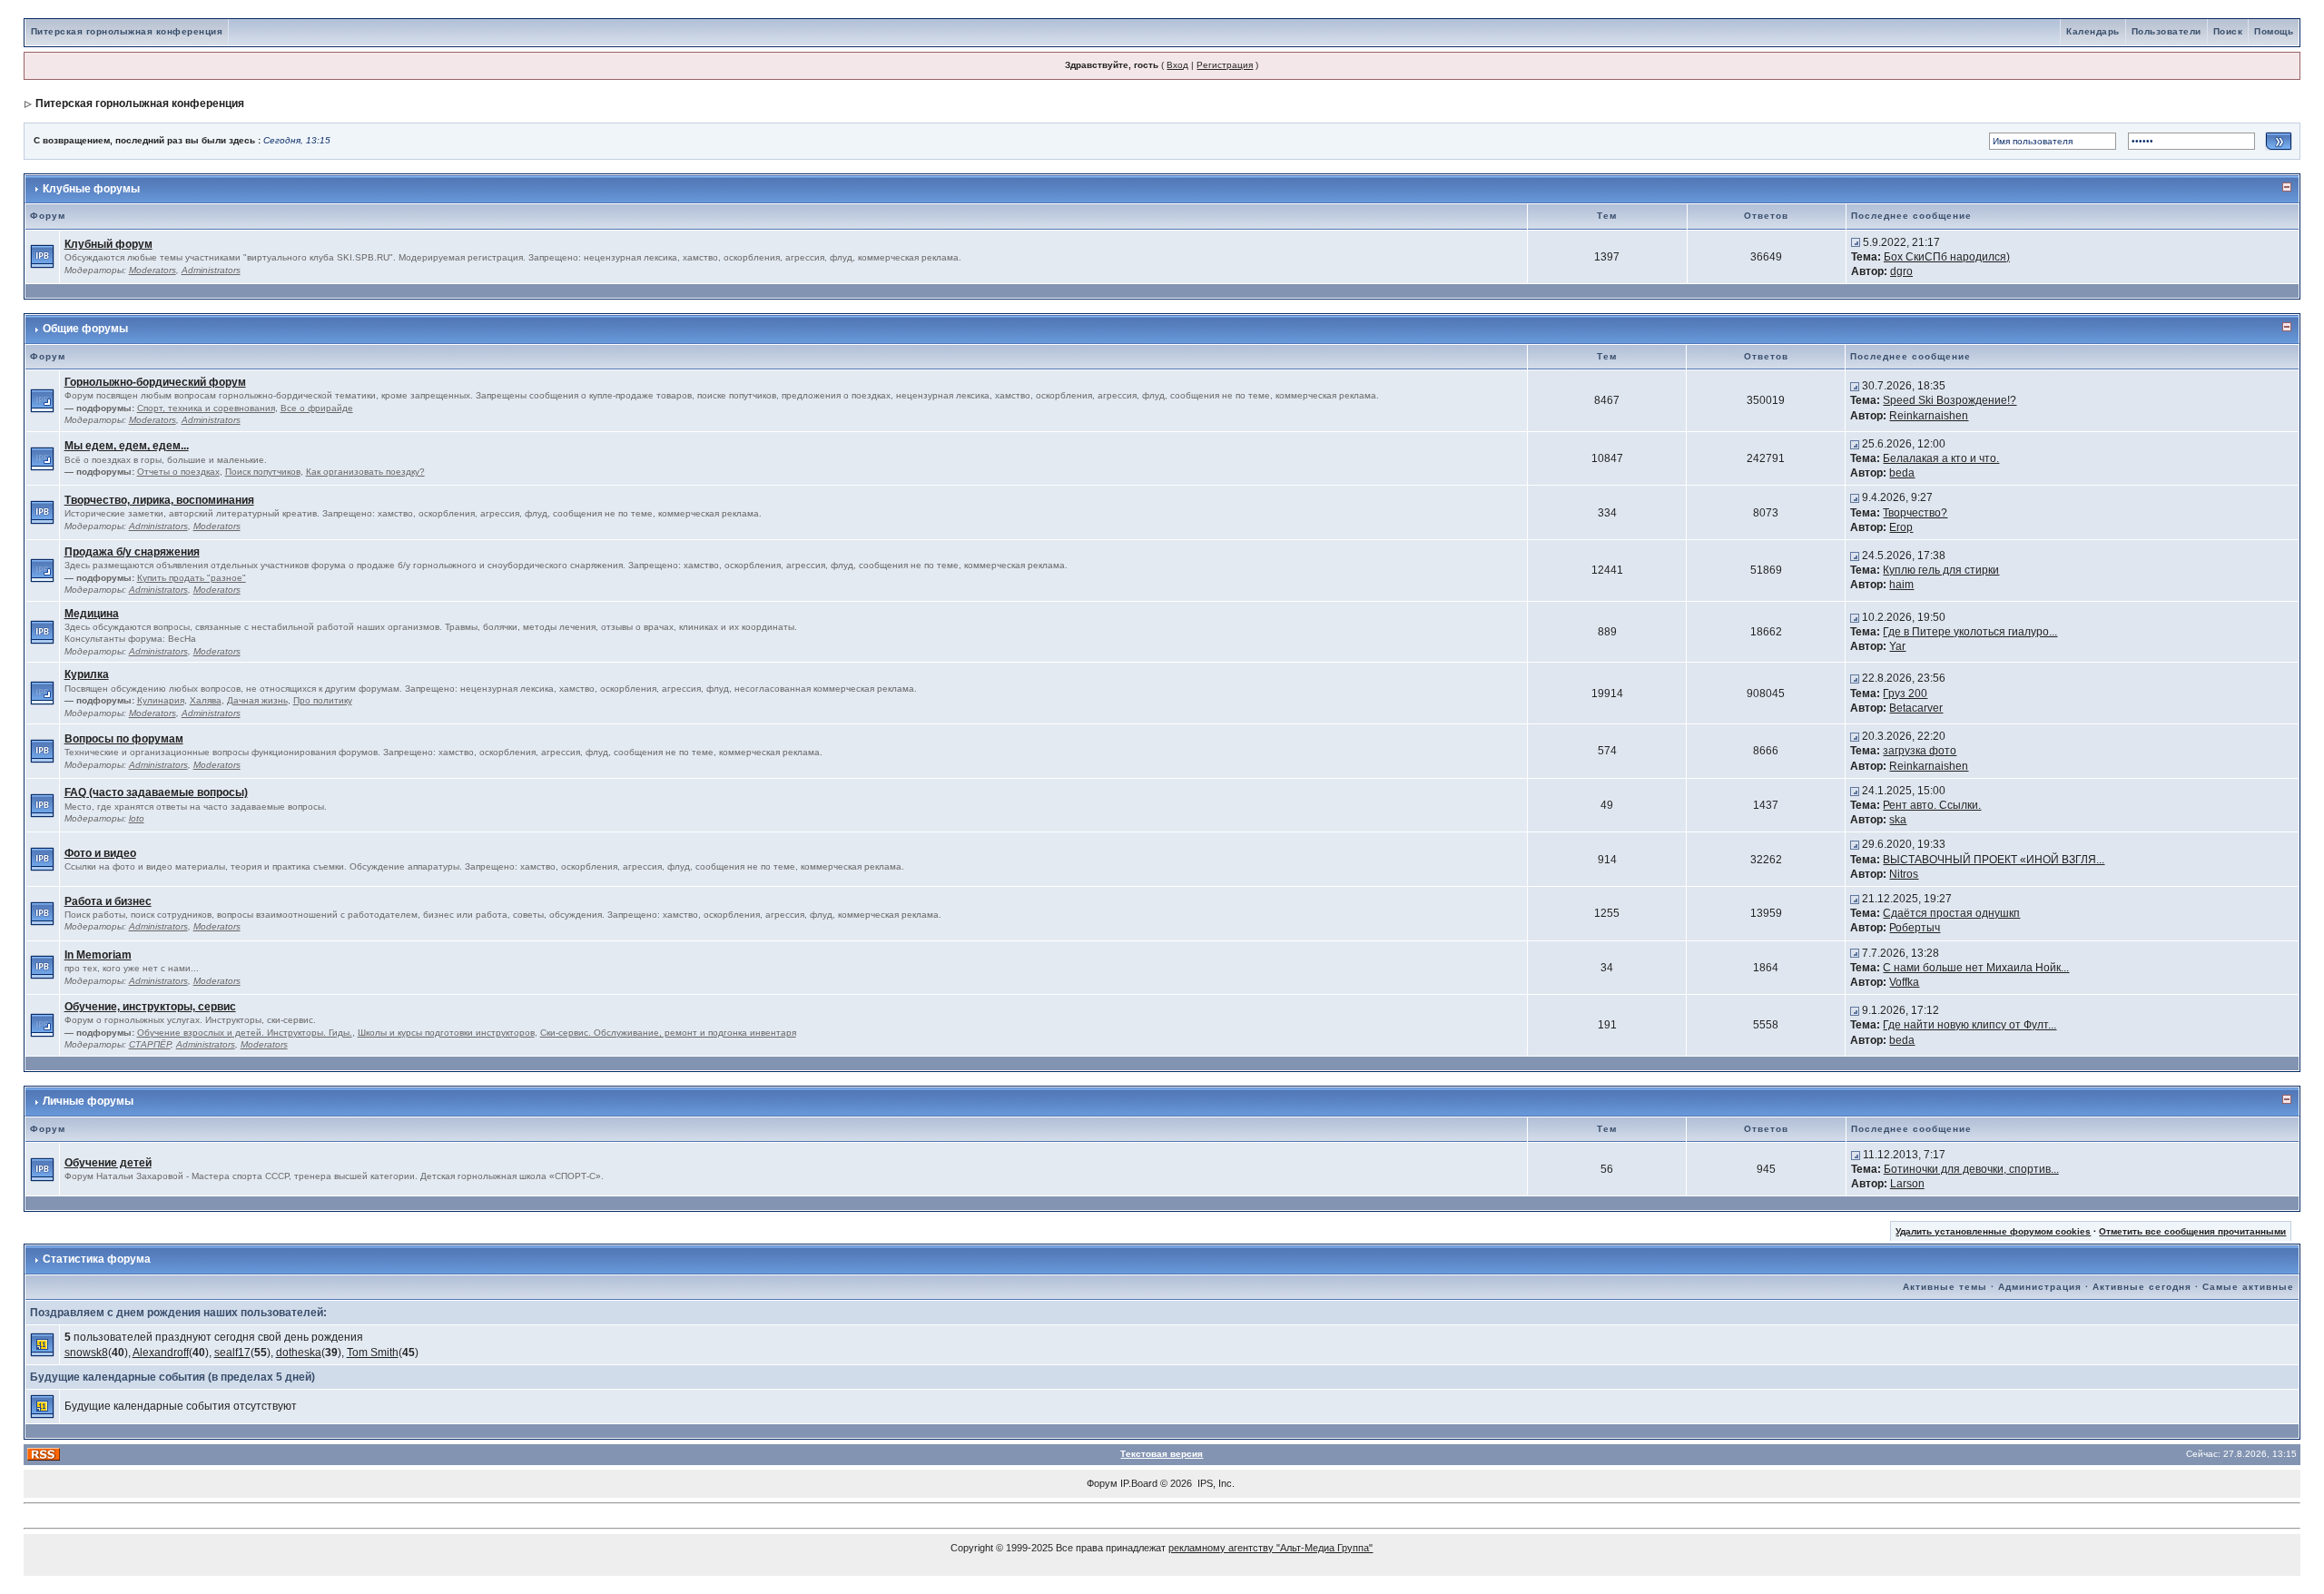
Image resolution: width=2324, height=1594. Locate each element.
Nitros (1904, 874)
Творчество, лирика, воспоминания (159, 500)
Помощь (2274, 31)
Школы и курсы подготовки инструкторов (446, 1033)
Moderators (153, 270)
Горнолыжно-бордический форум (155, 382)
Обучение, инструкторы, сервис (150, 1007)
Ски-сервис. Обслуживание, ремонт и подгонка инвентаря (668, 1033)
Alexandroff (161, 1353)
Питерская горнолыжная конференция (127, 31)
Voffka (1904, 982)
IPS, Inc (1215, 1483)
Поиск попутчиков (263, 472)
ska (1898, 820)
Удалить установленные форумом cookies (1993, 1231)
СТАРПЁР (150, 1044)
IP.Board (1139, 1483)
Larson (1907, 1184)
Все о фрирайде (317, 408)
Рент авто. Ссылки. (1932, 805)
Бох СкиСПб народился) (1947, 257)
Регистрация (1225, 65)
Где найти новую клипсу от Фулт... (1969, 1025)
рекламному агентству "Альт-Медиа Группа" (1270, 1548)
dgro (1901, 271)
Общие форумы (85, 329)
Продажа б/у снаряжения (132, 552)
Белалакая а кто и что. (1941, 458)
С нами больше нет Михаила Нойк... (1976, 968)
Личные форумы (88, 1101)
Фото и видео (100, 853)
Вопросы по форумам (124, 739)
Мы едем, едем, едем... (127, 446)
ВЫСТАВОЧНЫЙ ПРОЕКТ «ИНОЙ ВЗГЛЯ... (1994, 860)
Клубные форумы (91, 189)
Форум (1102, 1483)
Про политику (323, 700)
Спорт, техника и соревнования (206, 408)
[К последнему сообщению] (1856, 242)
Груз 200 (1905, 694)
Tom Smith (373, 1353)
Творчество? (1915, 513)
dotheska (299, 1353)
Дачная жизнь (257, 700)
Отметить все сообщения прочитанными (2192, 1231)
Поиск (2228, 31)
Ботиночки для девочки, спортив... (1971, 1169)
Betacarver (1916, 708)
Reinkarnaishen (1929, 416)
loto (137, 818)
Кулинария (161, 700)
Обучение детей (108, 1163)
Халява (206, 700)
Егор (1901, 527)
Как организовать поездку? (365, 472)
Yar (1897, 646)
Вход (1177, 65)
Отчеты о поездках (178, 472)
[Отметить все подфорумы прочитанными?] (42, 400)
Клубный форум (108, 244)
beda (1902, 473)
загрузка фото (1920, 751)
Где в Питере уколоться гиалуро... (1970, 632)
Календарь (2093, 31)
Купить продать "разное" (192, 578)
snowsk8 (86, 1353)
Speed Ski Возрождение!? (1950, 400)
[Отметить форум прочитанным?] (42, 256)
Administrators (211, 270)
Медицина (92, 614)
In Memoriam (98, 955)
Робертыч (1915, 928)
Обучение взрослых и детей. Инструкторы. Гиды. (245, 1033)
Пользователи (2166, 31)
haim (1901, 585)
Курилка (87, 674)
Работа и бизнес (108, 901)
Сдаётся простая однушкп (1951, 913)
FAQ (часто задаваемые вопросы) (156, 792)
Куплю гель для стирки (1941, 570)
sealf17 (232, 1353)
